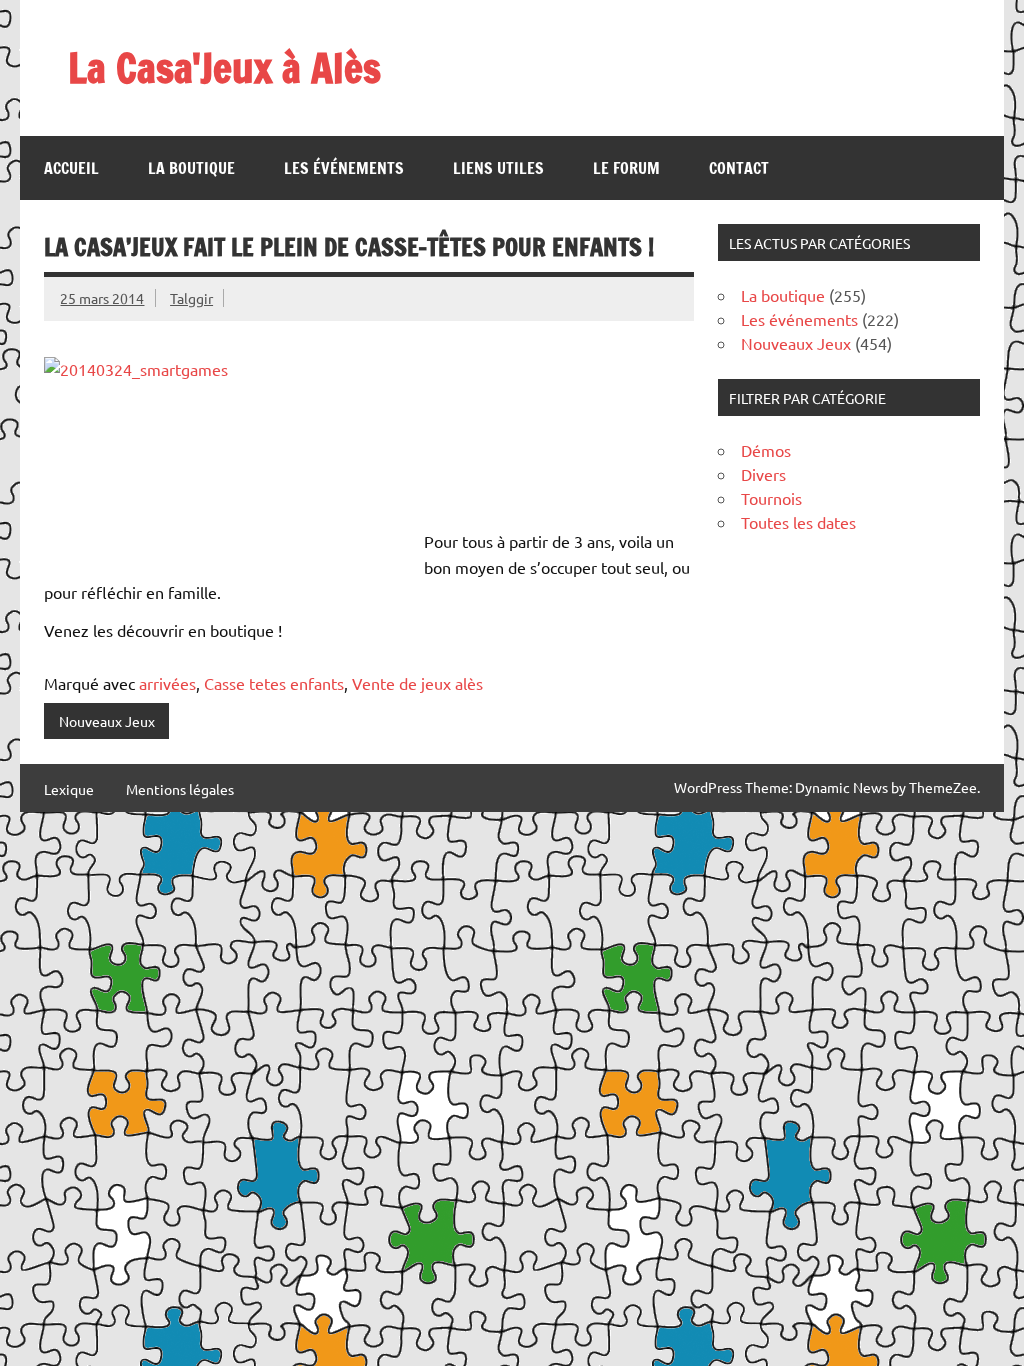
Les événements (344, 168)
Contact (739, 168)
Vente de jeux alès (417, 683)
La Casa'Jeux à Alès (224, 67)
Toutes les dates (798, 522)
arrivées (167, 683)
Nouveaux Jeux (107, 721)
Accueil (71, 168)
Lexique (69, 789)
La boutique (191, 168)
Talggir (191, 298)
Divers (763, 474)
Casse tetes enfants (274, 683)
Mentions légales (180, 789)
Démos (766, 450)
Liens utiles (498, 168)
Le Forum (626, 168)
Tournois (771, 498)
